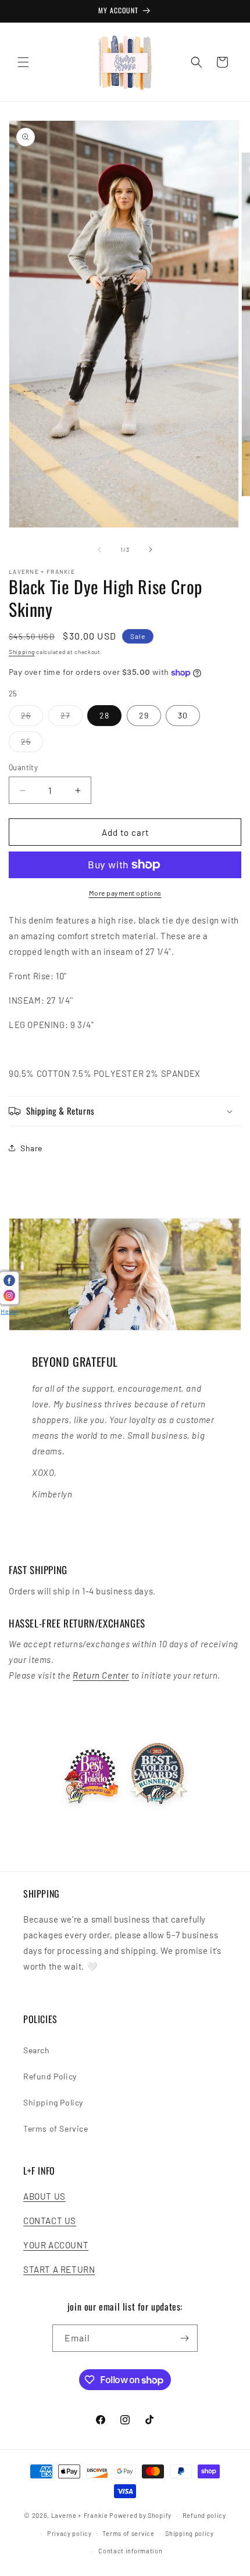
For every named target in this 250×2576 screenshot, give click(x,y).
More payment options (125, 893)
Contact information (130, 2551)
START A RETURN (59, 2269)
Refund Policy (50, 2076)
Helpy (9, 1311)
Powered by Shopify (140, 2515)
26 (32, 718)
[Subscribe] (184, 2338)
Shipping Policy (53, 2102)
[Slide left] (99, 549)
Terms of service (128, 2533)
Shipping (22, 652)
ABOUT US (44, 2196)
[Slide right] (151, 549)
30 (183, 715)
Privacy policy (69, 2533)
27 (72, 718)
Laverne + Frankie (80, 2515)
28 (104, 715)
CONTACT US (50, 2221)
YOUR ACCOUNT (56, 2245)
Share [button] (31, 1148)
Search (37, 2050)
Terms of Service (56, 2128)
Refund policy (204, 2515)
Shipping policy (190, 2533)
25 (32, 744)
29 (144, 715)
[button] (23, 62)
